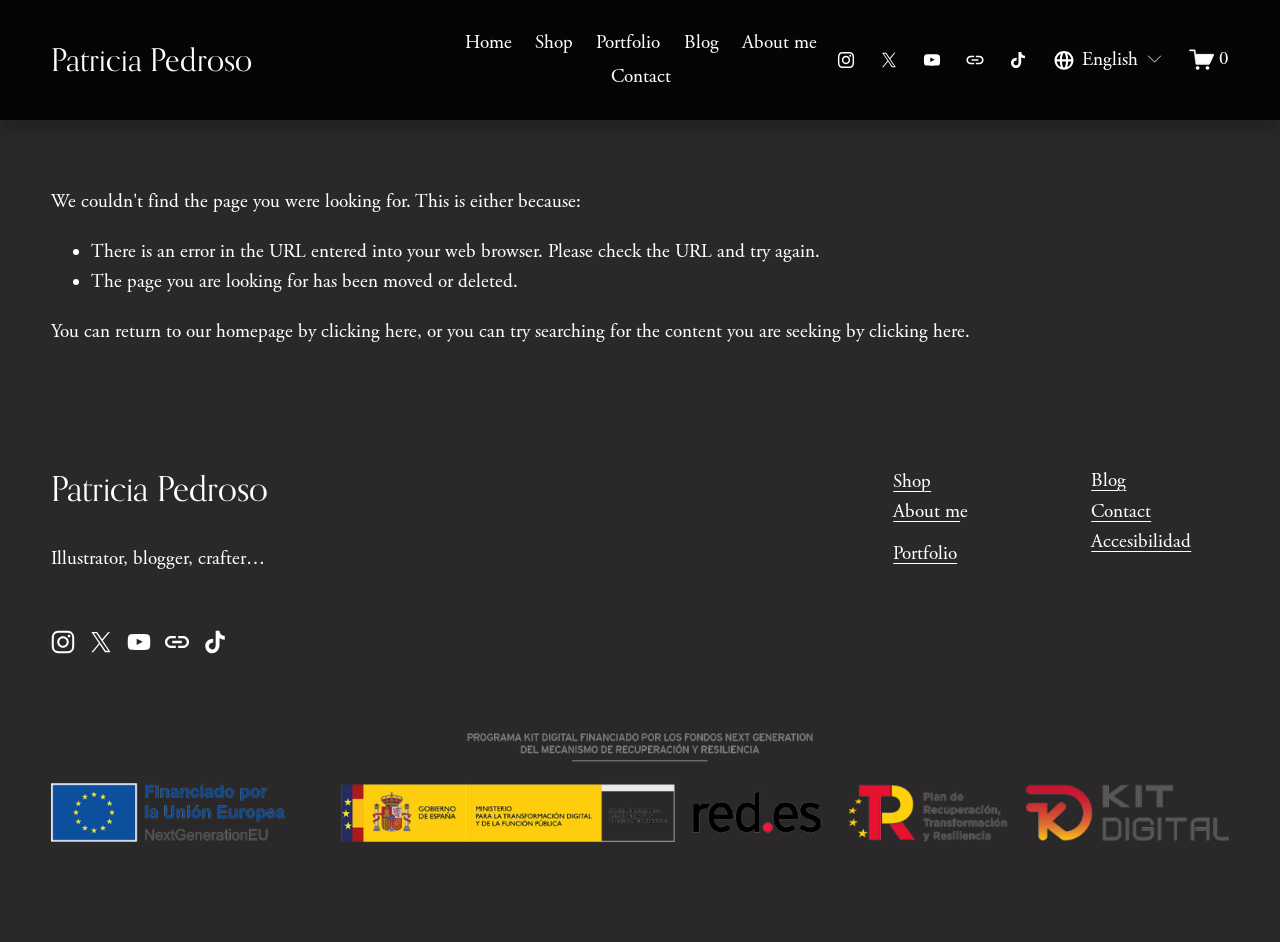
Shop (554, 43)
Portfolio (628, 43)
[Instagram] (846, 60)
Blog (701, 43)
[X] (889, 60)
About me (779, 43)
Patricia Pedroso (151, 59)
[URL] (975, 60)
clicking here (369, 332)
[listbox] (1109, 60)
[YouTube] (932, 60)
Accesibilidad (1141, 542)
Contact (641, 77)
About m (926, 512)
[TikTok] (1018, 60)
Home (488, 43)
